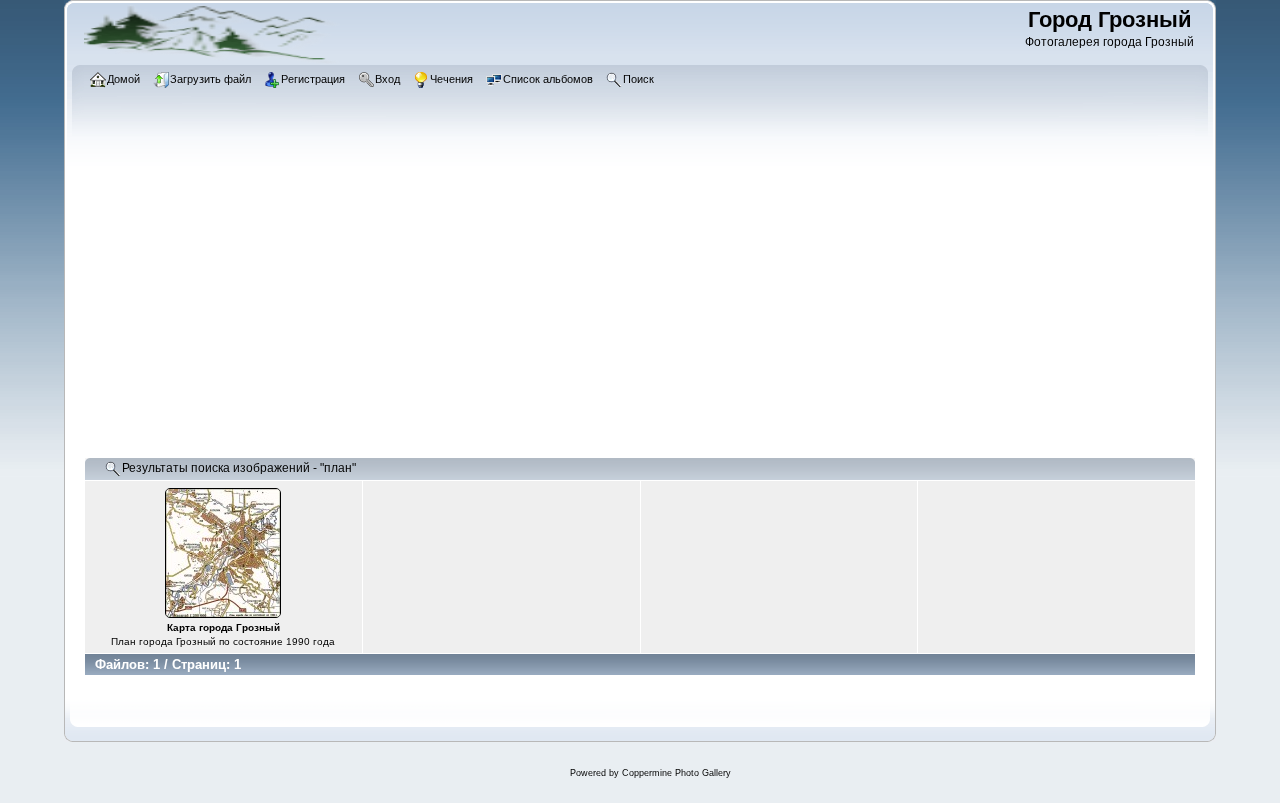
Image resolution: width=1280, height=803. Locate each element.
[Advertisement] (640, 305)
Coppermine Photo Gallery (676, 773)
